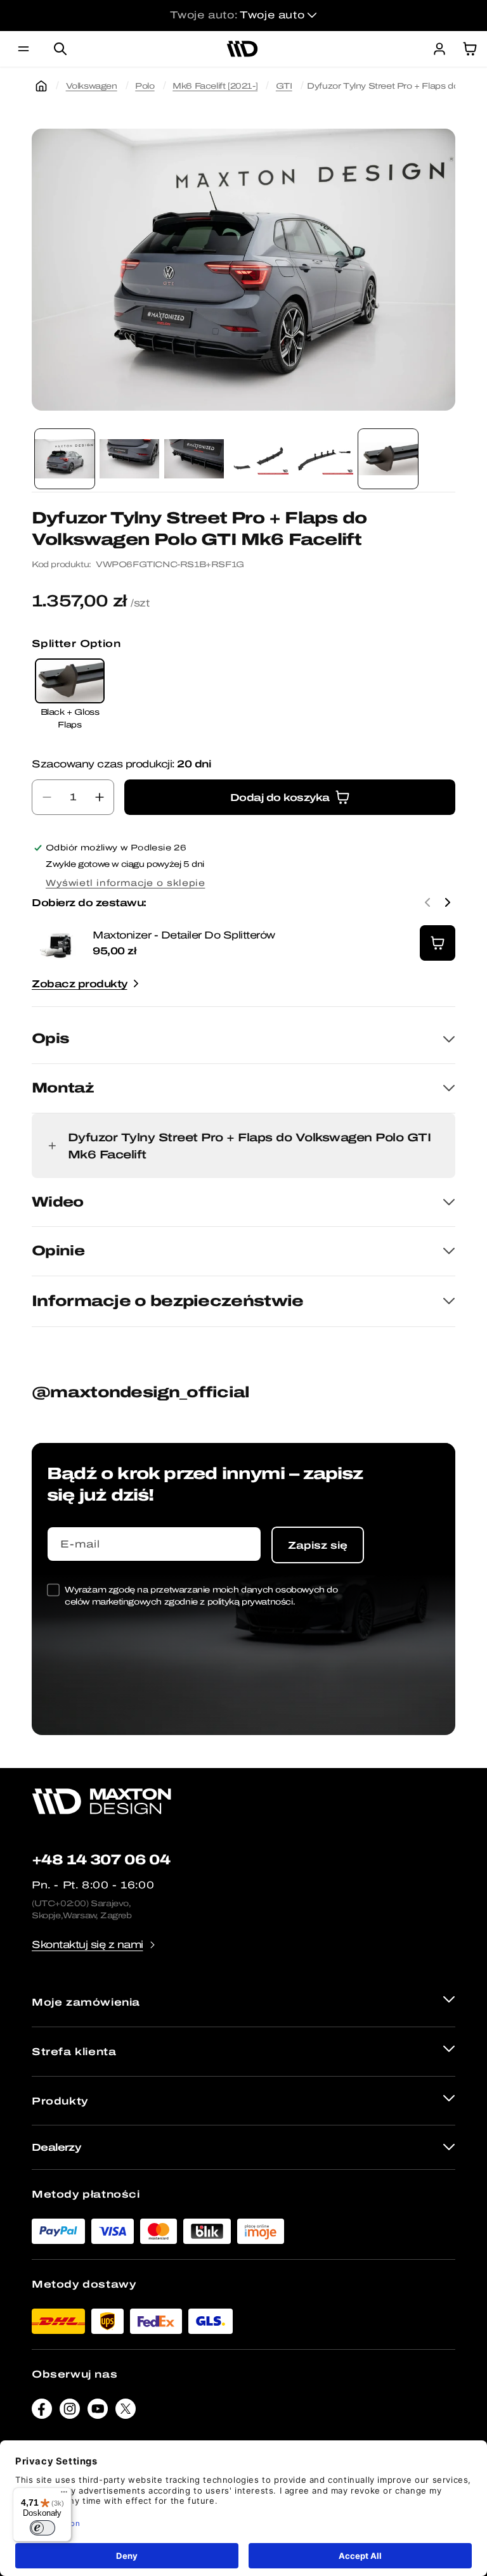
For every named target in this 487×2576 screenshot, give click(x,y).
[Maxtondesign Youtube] (98, 2412)
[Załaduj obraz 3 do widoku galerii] (194, 459)
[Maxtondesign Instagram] (70, 2412)
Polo (145, 86)
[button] (23, 49)
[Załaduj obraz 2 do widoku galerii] (129, 459)
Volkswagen (92, 86)
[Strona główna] (41, 86)
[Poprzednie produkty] (427, 902)
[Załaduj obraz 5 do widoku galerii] (323, 459)
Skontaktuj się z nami (88, 1945)
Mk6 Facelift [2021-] (215, 86)
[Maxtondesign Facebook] (42, 2412)
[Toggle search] (60, 49)
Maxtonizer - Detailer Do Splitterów (184, 935)
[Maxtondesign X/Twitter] (126, 2412)
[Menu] (64, 2495)
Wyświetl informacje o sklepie (125, 883)
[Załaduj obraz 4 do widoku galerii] (259, 459)
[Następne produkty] (448, 902)
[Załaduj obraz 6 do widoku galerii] (388, 459)
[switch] (42, 2528)
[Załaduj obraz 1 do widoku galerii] (65, 459)
